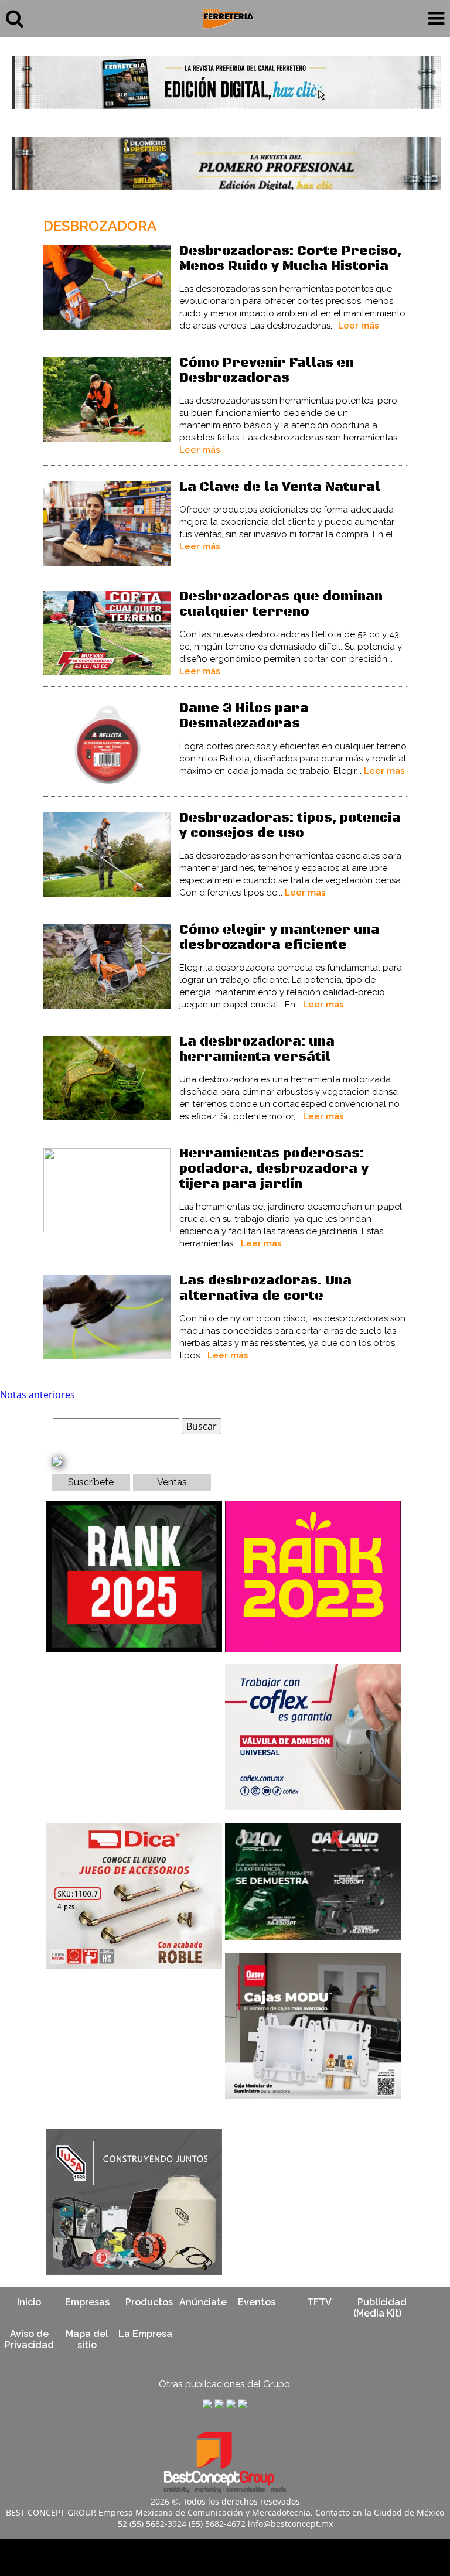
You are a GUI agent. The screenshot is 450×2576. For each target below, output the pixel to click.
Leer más (359, 326)
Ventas (172, 1482)
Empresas (87, 2302)
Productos (149, 2302)
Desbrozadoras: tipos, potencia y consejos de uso (290, 826)
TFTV (319, 2302)
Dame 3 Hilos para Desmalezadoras (244, 716)
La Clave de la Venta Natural (280, 487)
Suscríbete (91, 1482)
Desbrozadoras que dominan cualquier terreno (281, 604)
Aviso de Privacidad (29, 2339)
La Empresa (145, 2334)
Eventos (257, 2302)
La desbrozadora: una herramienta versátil (257, 1049)
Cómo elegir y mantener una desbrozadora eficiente (279, 937)
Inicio (29, 2302)
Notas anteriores (37, 1395)
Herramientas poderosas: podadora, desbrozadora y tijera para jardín (274, 1169)
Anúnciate (203, 2302)
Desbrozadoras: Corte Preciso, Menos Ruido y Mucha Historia (290, 259)
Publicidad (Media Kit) (380, 2308)
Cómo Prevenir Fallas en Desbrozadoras (267, 370)
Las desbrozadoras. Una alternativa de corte (265, 1288)
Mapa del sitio (87, 2339)
